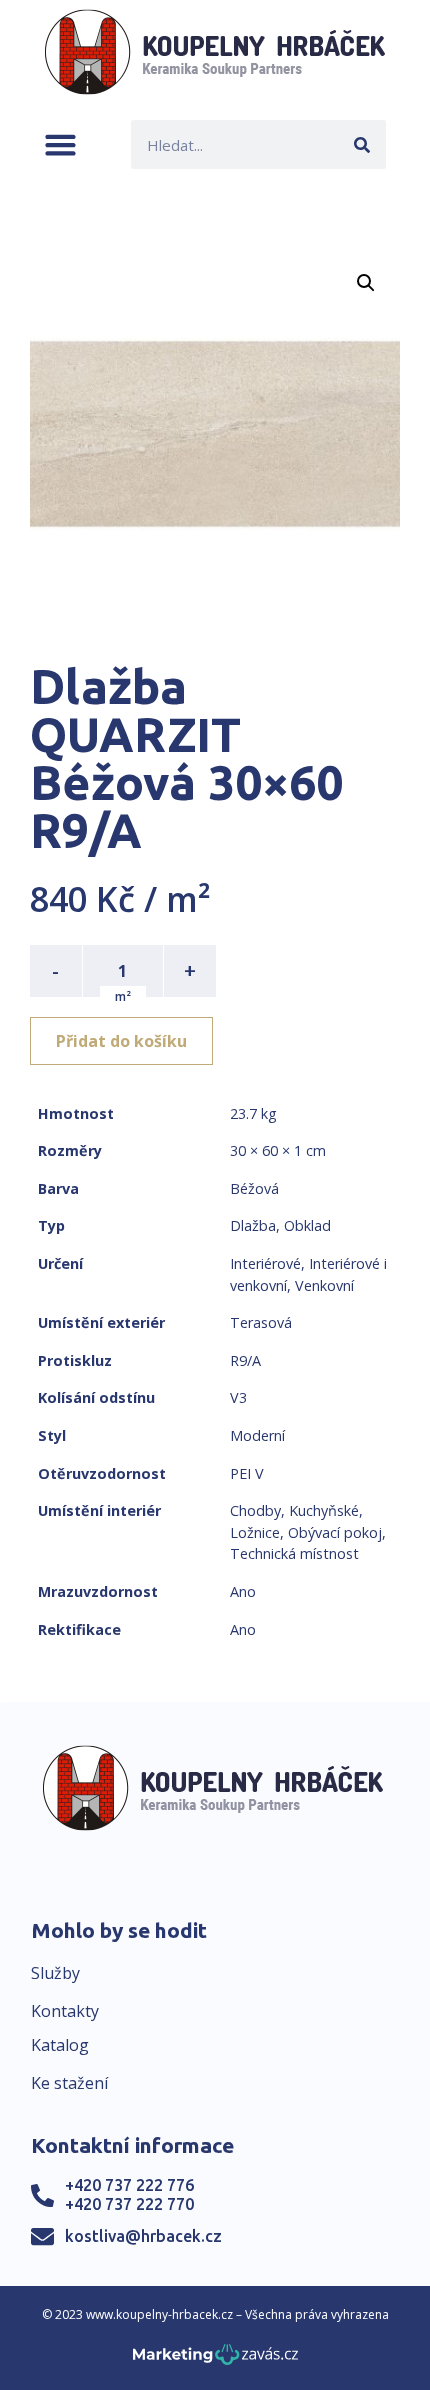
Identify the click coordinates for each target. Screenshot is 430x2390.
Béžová (254, 1188)
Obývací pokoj (335, 1532)
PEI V (247, 1473)
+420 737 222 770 (129, 2204)
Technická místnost (294, 1553)
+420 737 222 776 (129, 2185)
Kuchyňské (324, 1510)
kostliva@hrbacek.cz (143, 2236)
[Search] (361, 144)
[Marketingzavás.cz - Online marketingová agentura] (215, 2360)
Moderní (257, 1435)
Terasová (261, 1322)
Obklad (307, 1225)
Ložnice (255, 1532)
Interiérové (265, 1263)
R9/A (245, 1360)
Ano (243, 1591)
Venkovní (324, 1285)
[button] (60, 144)
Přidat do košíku (121, 1041)
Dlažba (253, 1225)
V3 (238, 1397)
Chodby (255, 1510)
